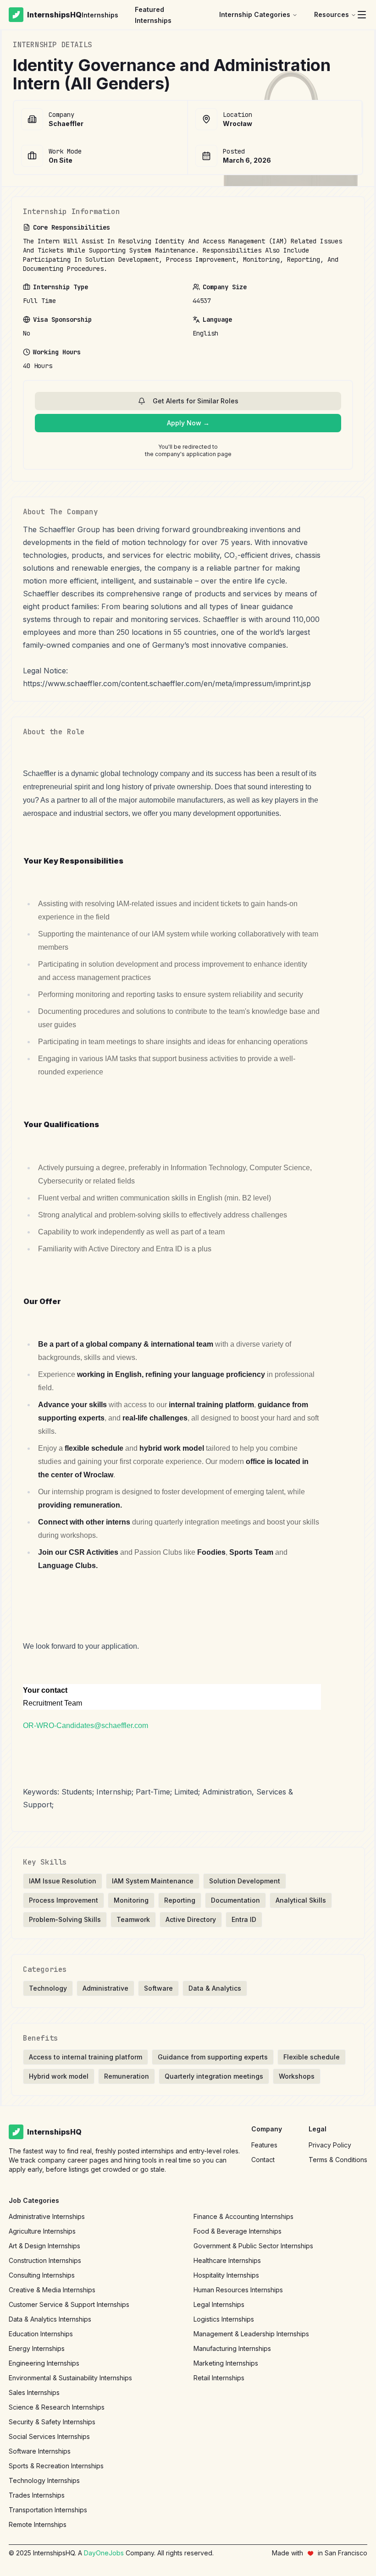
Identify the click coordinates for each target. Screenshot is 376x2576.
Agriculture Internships (42, 2231)
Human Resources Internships (238, 2290)
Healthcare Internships (227, 2260)
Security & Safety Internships (52, 2422)
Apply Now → (188, 423)
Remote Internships (38, 2524)
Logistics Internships (224, 2319)
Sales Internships (34, 2392)
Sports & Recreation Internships (56, 2466)
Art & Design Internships (44, 2246)
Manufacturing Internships (232, 2348)
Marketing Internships (226, 2363)
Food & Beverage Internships (238, 2231)
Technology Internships (44, 2480)
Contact (263, 2160)
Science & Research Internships (57, 2407)
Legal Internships (219, 2304)
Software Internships (40, 2451)
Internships (100, 15)
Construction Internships (45, 2260)
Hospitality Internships (226, 2275)
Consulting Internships (42, 2275)
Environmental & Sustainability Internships (70, 2378)
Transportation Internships (48, 2510)
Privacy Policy (330, 2145)
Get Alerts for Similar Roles (196, 401)
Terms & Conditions (338, 2160)
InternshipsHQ (54, 15)
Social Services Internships (49, 2436)
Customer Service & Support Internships (69, 2304)
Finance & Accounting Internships (243, 2216)
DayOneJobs (104, 2553)
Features (264, 2145)
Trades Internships (37, 2495)
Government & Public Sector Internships (253, 2246)
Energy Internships (37, 2348)
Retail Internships (219, 2378)
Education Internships (41, 2334)
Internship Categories (255, 14)
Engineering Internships (44, 2363)
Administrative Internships (47, 2216)
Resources (332, 14)
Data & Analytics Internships (50, 2319)
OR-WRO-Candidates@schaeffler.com (86, 1726)
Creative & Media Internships (52, 2290)
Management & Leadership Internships (251, 2334)
